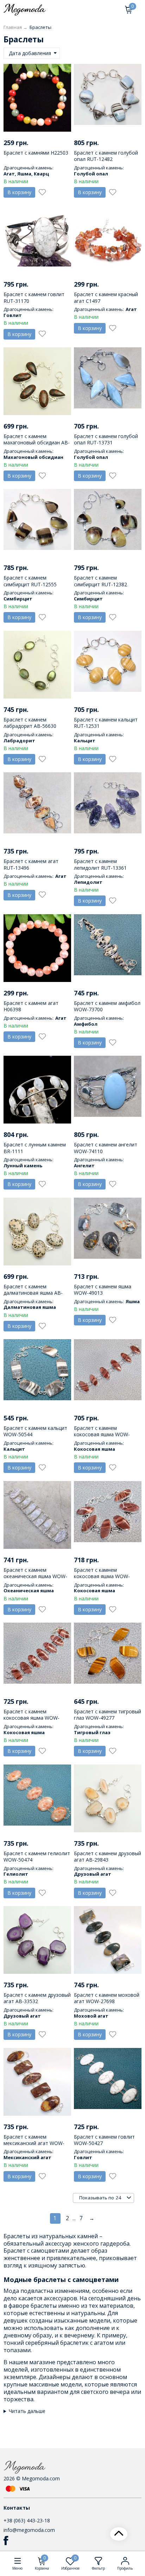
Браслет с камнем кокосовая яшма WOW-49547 (102, 1576)
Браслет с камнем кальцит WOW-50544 (35, 1431)
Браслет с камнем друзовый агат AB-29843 (108, 1856)
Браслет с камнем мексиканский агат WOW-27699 (34, 2143)
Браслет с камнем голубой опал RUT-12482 (106, 156)
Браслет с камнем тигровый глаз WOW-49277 (108, 1715)
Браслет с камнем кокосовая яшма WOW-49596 (102, 1434)
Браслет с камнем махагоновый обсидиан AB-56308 (37, 442)
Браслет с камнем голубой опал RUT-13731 (106, 439)
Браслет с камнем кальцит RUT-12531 (106, 723)
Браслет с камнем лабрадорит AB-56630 (30, 723)
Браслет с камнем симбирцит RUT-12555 (30, 581)
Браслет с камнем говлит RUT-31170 (34, 297)
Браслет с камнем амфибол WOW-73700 (107, 1006)
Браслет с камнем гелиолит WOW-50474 (37, 1856)
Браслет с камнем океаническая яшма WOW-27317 (35, 1576)
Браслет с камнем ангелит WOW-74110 (106, 1148)
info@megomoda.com (29, 2530)
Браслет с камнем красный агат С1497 (106, 297)
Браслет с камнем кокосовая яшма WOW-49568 (31, 1718)
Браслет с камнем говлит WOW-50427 (104, 2140)
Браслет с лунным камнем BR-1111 (35, 1148)
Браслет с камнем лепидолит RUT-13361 (100, 864)
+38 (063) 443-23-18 (27, 2520)
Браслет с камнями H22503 (36, 153)
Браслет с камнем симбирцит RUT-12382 (100, 581)
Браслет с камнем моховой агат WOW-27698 (107, 1998)
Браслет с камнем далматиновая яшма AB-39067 (33, 1293)
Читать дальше (27, 2411)
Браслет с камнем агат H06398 (31, 1006)
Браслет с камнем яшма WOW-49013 (103, 1290)
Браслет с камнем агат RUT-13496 (31, 864)
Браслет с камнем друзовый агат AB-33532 (37, 1998)
